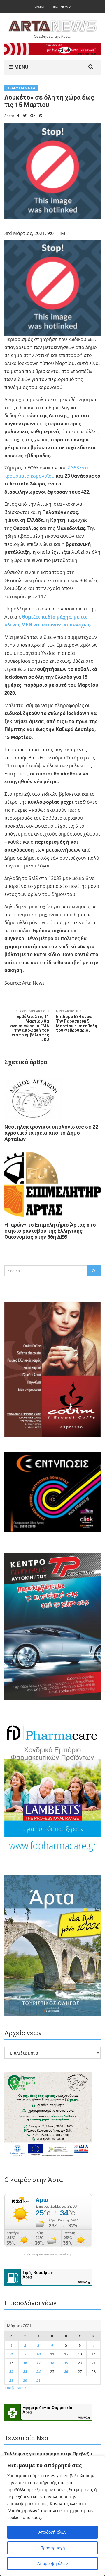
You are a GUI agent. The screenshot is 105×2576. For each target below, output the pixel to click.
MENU (21, 67)
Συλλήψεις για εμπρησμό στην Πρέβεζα (48, 2454)
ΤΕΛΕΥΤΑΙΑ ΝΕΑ (21, 88)
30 (25, 2380)
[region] (52, 2516)
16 (25, 2363)
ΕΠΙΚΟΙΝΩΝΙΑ (60, 7)
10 (38, 2354)
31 (38, 2380)
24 (38, 2371)
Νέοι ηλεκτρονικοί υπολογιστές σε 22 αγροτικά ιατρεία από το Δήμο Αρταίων (51, 1133)
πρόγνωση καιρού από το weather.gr (48, 2254)
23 (25, 2371)
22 (11, 2371)
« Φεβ (9, 2388)
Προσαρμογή (53, 2548)
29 (11, 2380)
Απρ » (21, 2388)
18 (52, 2363)
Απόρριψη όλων (53, 2563)
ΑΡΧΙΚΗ (40, 7)
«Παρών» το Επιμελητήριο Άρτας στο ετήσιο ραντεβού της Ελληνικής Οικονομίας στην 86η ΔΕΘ (50, 1231)
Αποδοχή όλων (53, 2532)
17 (38, 2363)
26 (66, 2371)
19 (66, 2363)
